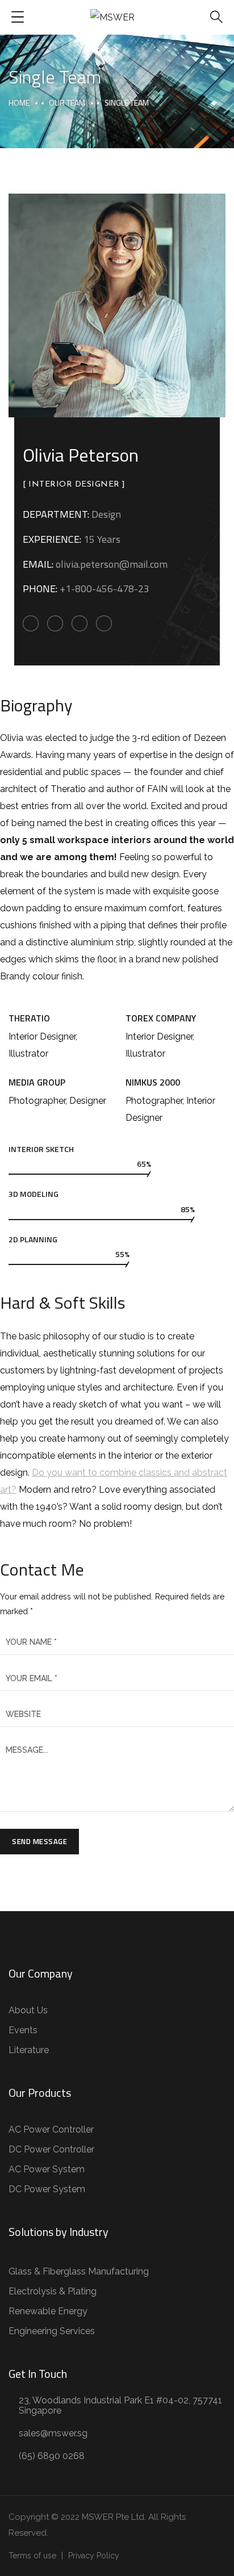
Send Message (39, 1841)
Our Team (67, 102)
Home (19, 102)
